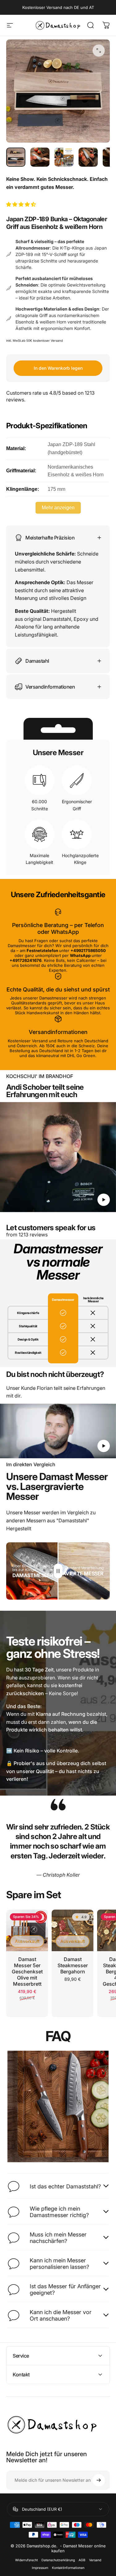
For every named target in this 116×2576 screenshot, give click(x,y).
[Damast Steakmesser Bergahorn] (73, 1930)
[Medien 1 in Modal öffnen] (99, 51)
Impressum (40, 2568)
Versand (95, 2560)
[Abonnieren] (99, 2480)
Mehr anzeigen (58, 508)
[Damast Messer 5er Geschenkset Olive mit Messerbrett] (27, 1930)
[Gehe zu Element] (16, 157)
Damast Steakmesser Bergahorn (73, 1965)
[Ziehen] (58, 1571)
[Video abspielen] (58, 1157)
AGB (82, 2560)
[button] (22, 204)
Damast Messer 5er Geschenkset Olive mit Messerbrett (27, 1972)
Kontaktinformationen (68, 2568)
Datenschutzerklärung (58, 2560)
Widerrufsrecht (26, 2560)
